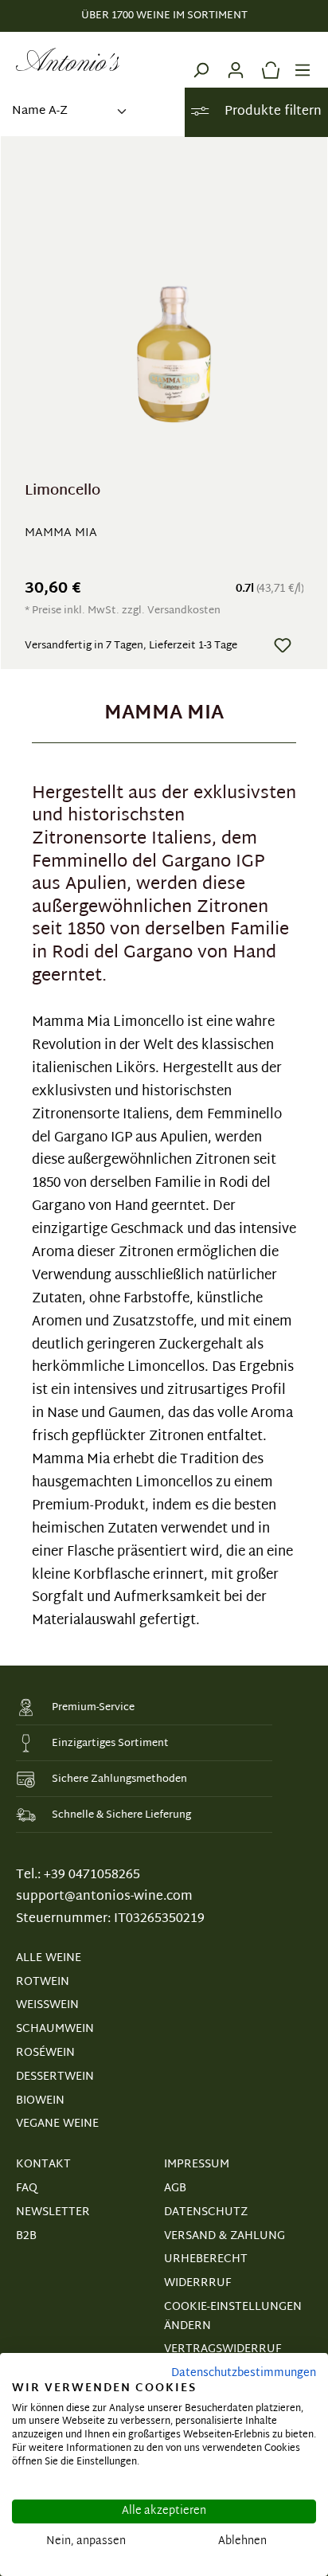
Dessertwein (55, 2077)
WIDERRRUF (197, 2283)
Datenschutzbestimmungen (244, 2373)
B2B (26, 2236)
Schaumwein (55, 2029)
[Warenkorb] (267, 60)
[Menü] (303, 60)
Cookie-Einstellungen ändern (233, 2317)
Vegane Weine (57, 2124)
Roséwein (45, 2053)
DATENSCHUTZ (206, 2212)
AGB (175, 2188)
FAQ (27, 2188)
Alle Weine (49, 1958)
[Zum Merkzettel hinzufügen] (283, 645)
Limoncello (62, 493)
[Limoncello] (174, 317)
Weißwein (47, 2005)
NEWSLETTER (53, 2212)
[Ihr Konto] (236, 60)
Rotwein (43, 1982)
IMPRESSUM (197, 2165)
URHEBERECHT (206, 2259)
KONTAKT (43, 2165)
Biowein (40, 2101)
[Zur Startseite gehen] (68, 60)
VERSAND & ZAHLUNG (225, 2236)
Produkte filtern (271, 112)
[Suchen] (201, 60)
